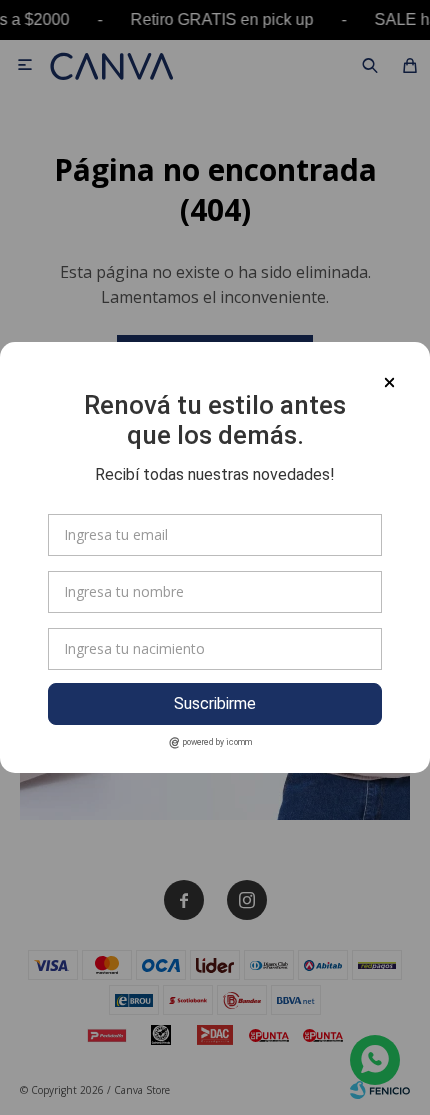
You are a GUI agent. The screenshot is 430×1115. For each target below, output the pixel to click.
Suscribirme (215, 703)
